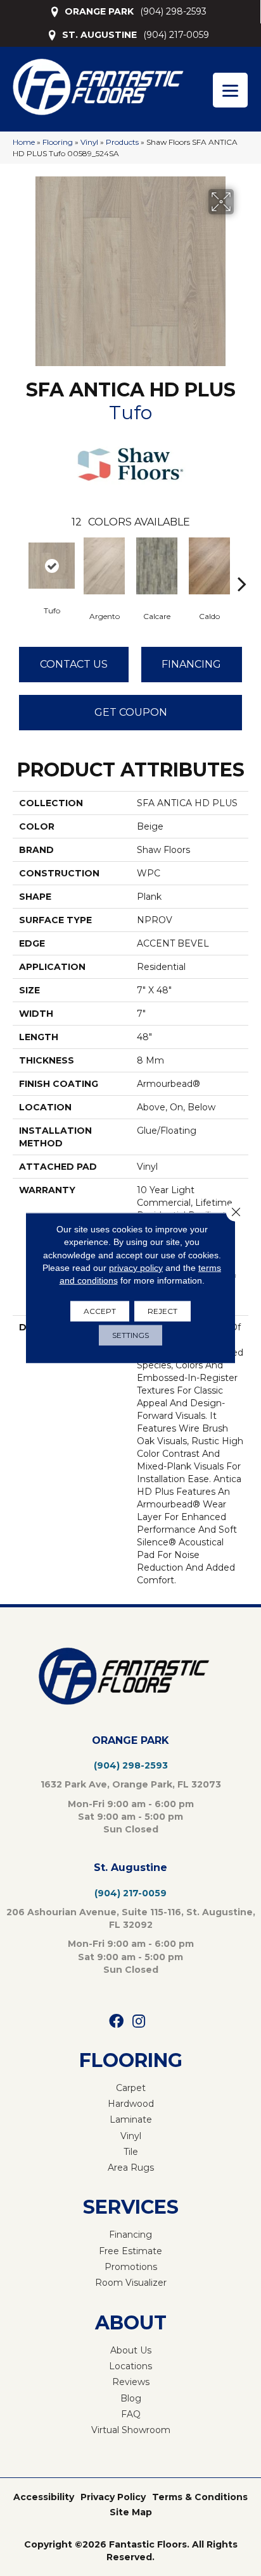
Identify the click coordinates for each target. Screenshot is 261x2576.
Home (24, 142)
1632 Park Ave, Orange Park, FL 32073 (131, 1784)
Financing (191, 664)
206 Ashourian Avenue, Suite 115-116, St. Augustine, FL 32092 (131, 1918)
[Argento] (104, 566)
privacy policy (136, 1268)
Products (122, 142)
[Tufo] (52, 566)
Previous (19, 565)
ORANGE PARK (99, 11)
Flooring (58, 142)
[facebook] (116, 2022)
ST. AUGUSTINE (99, 35)
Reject (162, 1311)
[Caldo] (209, 566)
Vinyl (89, 142)
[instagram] (139, 2022)
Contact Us (74, 664)
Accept (100, 1311)
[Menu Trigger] (230, 90)
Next (242, 565)
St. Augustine (130, 1868)
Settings (130, 1335)
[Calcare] (157, 566)
